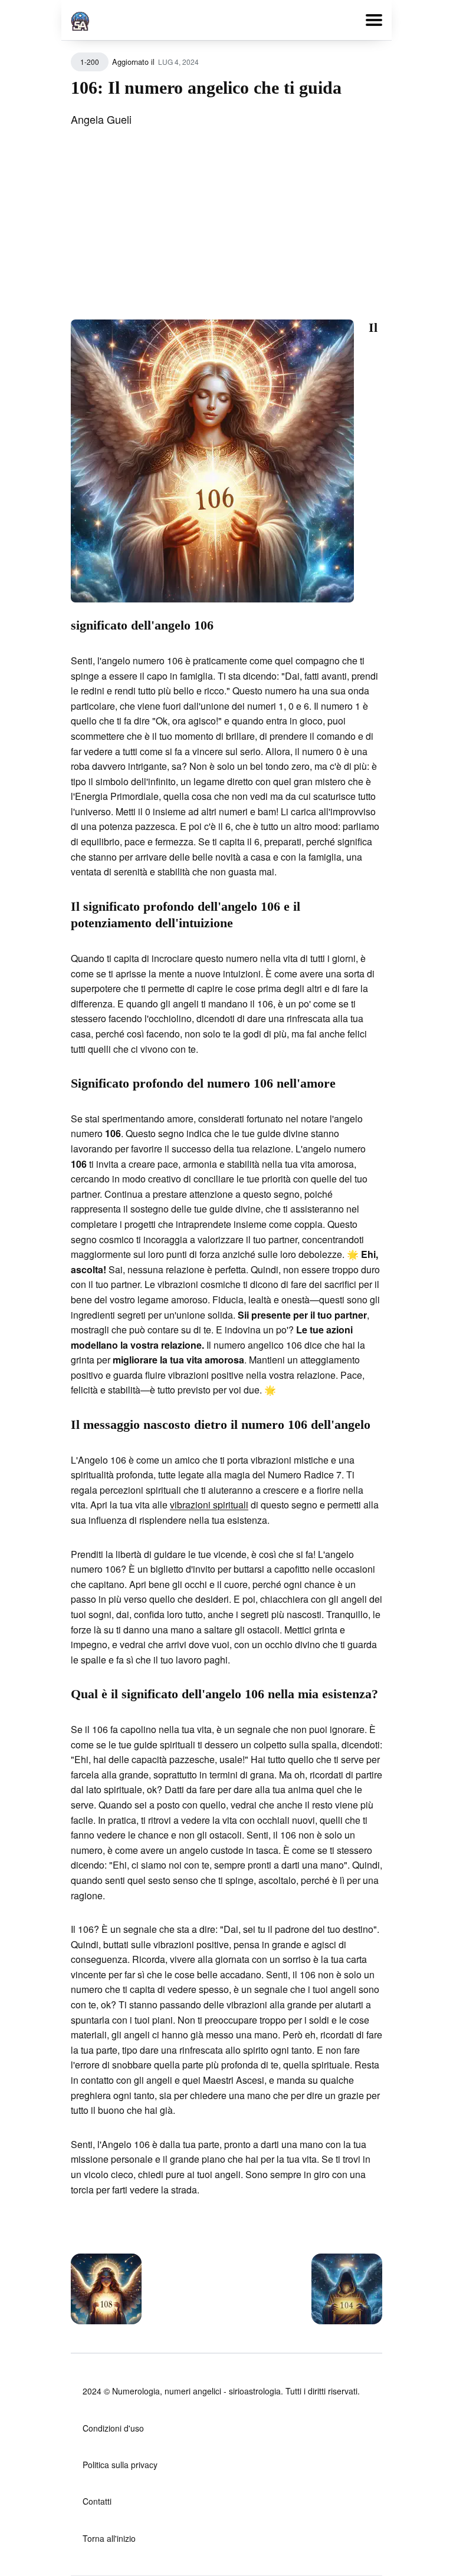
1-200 (90, 62)
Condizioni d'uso (113, 2428)
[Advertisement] (226, 231)
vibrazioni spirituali (209, 1505)
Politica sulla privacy (120, 2465)
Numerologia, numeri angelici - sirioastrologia (196, 2391)
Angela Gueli (101, 119)
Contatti (97, 2501)
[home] (80, 19)
